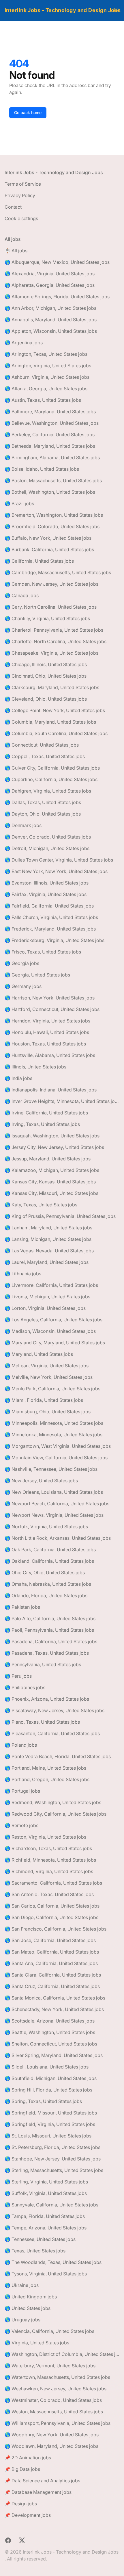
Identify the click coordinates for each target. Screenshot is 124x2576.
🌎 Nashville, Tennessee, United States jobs (51, 1469)
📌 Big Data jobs (22, 2469)
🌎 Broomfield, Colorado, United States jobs (52, 526)
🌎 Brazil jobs (19, 503)
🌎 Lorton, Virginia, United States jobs (45, 1308)
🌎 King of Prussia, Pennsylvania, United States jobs (60, 1216)
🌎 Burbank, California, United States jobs (49, 549)
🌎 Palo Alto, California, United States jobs (50, 1618)
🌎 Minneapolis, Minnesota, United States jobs (54, 1423)
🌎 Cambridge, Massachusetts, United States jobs (58, 572)
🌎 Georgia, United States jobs (37, 975)
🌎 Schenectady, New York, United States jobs (54, 2009)
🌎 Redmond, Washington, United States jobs (53, 1802)
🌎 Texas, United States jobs (35, 2251)
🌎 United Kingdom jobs (31, 2297)
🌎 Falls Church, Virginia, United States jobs (51, 917)
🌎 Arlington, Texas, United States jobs (46, 354)
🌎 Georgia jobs (22, 963)
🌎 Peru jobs (18, 1676)
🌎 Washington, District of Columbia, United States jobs (62, 2354)
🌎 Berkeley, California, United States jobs (50, 435)
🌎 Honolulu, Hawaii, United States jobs (47, 1032)
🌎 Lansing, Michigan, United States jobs (48, 1239)
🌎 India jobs (18, 1078)
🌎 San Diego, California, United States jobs (51, 1917)
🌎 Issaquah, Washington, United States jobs (52, 1136)
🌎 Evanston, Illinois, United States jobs (47, 883)
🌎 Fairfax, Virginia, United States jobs (46, 894)
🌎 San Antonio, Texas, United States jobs (49, 1894)
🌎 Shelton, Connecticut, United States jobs (51, 2044)
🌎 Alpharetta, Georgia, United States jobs (50, 285)
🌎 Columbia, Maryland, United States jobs (50, 722)
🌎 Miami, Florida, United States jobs (44, 1400)
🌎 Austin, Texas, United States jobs (43, 400)
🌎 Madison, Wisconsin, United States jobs (50, 1331)
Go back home (28, 113)
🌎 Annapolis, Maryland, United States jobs (51, 320)
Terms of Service (23, 184)
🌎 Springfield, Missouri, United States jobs (51, 2113)
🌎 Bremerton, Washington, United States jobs (54, 515)
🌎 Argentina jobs (24, 343)
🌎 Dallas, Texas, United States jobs (43, 802)
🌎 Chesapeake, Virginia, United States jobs (51, 653)
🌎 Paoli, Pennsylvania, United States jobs (49, 1630)
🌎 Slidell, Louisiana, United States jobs (47, 2067)
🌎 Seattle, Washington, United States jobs (50, 2032)
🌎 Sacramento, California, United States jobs (53, 1883)
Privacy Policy (20, 195)
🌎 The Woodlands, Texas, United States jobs (53, 2262)
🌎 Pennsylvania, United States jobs (43, 1664)
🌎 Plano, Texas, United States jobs (42, 1722)
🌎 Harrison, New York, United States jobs (50, 998)
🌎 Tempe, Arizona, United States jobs (46, 2228)
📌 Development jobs (28, 2515)
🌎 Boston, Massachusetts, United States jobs (53, 480)
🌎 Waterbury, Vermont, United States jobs (50, 2366)
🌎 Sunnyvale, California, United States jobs (51, 2205)
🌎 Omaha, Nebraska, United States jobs (48, 1584)
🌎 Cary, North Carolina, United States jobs (51, 607)
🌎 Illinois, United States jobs (35, 1067)
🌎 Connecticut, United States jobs (42, 745)
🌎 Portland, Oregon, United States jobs (47, 1779)
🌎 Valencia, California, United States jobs (49, 2331)
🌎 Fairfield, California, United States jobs (49, 906)
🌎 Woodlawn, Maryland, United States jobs (51, 2446)
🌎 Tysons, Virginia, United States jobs (46, 2274)
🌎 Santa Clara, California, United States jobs (53, 1975)
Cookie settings (21, 218)
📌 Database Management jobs (38, 2492)
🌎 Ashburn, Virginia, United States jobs (47, 377)
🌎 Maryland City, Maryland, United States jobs (55, 1343)
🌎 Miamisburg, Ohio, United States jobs (48, 1412)
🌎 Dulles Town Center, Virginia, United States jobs (59, 860)
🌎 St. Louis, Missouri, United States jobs (48, 2136)
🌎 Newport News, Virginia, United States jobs (54, 1515)
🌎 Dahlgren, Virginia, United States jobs (48, 791)
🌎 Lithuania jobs (23, 1274)
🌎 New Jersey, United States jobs (41, 1481)
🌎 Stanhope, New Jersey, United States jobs (53, 2159)
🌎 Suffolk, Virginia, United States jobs (46, 2193)
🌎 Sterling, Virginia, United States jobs (46, 2182)
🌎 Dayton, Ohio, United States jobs (43, 814)
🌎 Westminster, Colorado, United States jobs (53, 2400)
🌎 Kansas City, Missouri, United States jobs (51, 1193)
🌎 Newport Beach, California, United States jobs (57, 1504)
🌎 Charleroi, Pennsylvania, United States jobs (54, 630)
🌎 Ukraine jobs (22, 2285)
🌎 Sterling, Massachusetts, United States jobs (54, 2170)
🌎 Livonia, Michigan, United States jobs (47, 1297)
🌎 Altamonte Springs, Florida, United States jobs (57, 297)
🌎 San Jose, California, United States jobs (50, 1940)
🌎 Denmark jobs (23, 825)
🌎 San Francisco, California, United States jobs (56, 1929)
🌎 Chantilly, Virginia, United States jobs (47, 618)
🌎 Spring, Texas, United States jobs (43, 2101)
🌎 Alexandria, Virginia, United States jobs (50, 274)
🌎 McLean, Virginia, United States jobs (47, 1366)
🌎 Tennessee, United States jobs (40, 2239)
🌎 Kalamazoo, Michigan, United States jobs (52, 1170)
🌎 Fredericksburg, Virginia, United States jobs (55, 940)
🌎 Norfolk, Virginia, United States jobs (46, 1527)
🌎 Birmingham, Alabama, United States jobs (52, 457)
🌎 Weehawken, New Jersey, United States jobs (56, 2389)
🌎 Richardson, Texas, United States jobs (48, 1848)
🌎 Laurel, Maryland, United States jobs (47, 1262)
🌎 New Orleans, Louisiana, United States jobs (54, 1492)
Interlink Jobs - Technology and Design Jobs (63, 10)
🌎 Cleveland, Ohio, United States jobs (46, 699)
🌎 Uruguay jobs (22, 2320)
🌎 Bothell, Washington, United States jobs (50, 492)
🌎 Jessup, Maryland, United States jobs (48, 1159)
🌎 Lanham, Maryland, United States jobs (48, 1228)
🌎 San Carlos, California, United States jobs (52, 1906)
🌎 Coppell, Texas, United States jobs (45, 756)
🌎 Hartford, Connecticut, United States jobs (52, 1009)
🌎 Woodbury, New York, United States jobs (52, 2435)
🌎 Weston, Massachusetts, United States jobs (54, 2412)
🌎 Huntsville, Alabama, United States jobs (50, 1055)
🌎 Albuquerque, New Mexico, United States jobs (57, 262)
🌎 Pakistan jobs (22, 1607)
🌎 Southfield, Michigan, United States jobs (51, 2078)
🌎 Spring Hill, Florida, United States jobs (48, 2090)
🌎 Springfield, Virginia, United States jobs (50, 2124)
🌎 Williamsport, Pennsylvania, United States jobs (58, 2423)
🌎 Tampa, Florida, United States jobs (45, 2216)
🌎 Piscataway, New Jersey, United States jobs (55, 1710)
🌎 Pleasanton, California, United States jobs (52, 1733)
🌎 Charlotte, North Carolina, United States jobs (56, 641)
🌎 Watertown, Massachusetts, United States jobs (57, 2377)
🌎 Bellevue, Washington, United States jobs (52, 423)
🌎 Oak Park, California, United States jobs (50, 1550)
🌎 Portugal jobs (22, 1791)
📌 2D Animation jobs (28, 2458)
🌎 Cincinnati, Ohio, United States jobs (46, 676)
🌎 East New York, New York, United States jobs (56, 871)
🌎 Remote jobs (21, 1825)
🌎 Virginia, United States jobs (37, 2343)
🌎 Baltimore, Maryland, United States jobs (50, 412)
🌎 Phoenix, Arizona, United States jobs (47, 1699)
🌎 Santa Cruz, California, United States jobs (52, 1986)
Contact (13, 207)
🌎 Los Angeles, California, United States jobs (53, 1320)
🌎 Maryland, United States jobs (39, 1354)
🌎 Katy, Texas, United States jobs (41, 1205)
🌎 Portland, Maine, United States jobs (45, 1768)
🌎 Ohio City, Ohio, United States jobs (45, 1572)
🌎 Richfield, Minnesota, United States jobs (50, 1860)
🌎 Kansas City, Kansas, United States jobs (50, 1182)
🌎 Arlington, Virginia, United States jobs (48, 366)
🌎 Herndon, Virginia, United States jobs (47, 1021)
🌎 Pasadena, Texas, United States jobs (47, 1653)
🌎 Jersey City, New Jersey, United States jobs (54, 1147)
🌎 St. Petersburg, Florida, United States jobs (52, 2147)
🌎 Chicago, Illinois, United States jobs (46, 664)
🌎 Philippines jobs (25, 1687)
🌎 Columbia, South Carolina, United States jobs (56, 733)
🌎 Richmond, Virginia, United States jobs (49, 1871)
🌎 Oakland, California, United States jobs (49, 1561)
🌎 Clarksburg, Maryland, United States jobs (52, 687)
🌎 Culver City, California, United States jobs (52, 768)
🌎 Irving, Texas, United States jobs (42, 1124)
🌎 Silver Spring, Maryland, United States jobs (54, 2055)
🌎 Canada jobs (22, 595)
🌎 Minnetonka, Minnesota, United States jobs (53, 1435)
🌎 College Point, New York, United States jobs (55, 710)
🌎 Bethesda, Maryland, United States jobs (50, 446)
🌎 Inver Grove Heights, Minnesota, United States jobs (62, 1101)
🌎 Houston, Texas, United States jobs (45, 1044)
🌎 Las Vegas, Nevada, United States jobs (49, 1251)
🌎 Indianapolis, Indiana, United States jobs (51, 1090)
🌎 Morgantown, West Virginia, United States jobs (58, 1446)
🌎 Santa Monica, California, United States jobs (55, 1998)
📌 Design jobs (21, 2504)
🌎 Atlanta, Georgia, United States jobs (46, 389)
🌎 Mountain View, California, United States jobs (56, 1458)
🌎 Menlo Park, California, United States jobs (52, 1389)
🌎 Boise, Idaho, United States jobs (42, 469)
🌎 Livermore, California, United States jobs (51, 1285)
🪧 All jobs (16, 251)
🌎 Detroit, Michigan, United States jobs (47, 848)
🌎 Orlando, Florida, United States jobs (46, 1595)
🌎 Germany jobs (23, 986)
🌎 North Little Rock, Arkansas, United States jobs (58, 1538)
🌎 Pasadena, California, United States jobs (51, 1641)
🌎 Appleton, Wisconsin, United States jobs (51, 331)
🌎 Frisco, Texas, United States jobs (43, 952)
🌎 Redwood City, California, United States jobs (56, 1814)
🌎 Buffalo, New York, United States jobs (48, 538)
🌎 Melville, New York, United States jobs (49, 1377)
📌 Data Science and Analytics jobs (42, 2481)
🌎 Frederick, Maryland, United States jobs (50, 929)
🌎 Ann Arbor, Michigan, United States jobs (50, 308)
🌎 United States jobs (28, 2308)
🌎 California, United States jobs (39, 561)
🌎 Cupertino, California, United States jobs (51, 779)
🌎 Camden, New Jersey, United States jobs (51, 584)
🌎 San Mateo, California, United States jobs (52, 1952)
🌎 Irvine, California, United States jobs (46, 1113)
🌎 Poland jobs (21, 1745)
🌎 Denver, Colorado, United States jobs (48, 837)
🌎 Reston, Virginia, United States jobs (45, 1837)
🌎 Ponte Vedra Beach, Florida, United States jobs (58, 1756)
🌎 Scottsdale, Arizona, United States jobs (50, 2021)
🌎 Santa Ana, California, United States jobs (51, 1963)
